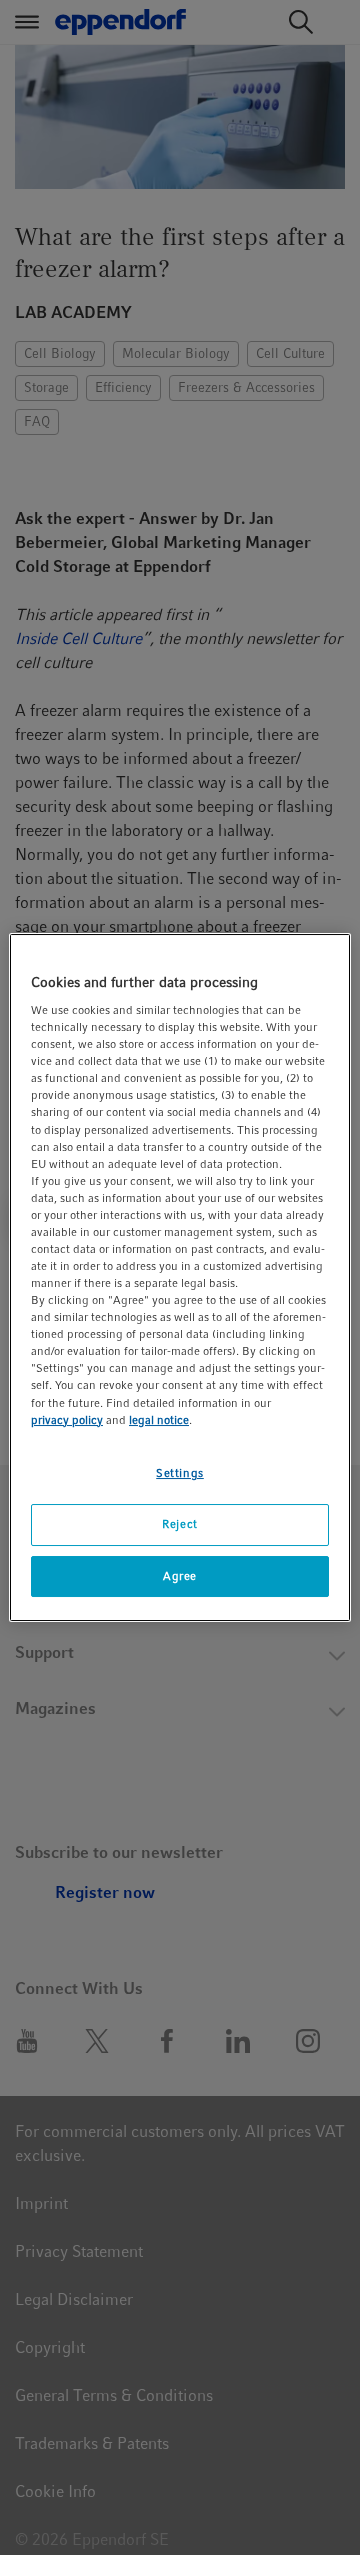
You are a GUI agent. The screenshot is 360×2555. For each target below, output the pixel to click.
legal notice (159, 1420)
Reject (179, 1524)
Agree (180, 1576)
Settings (180, 1473)
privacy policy (67, 1420)
